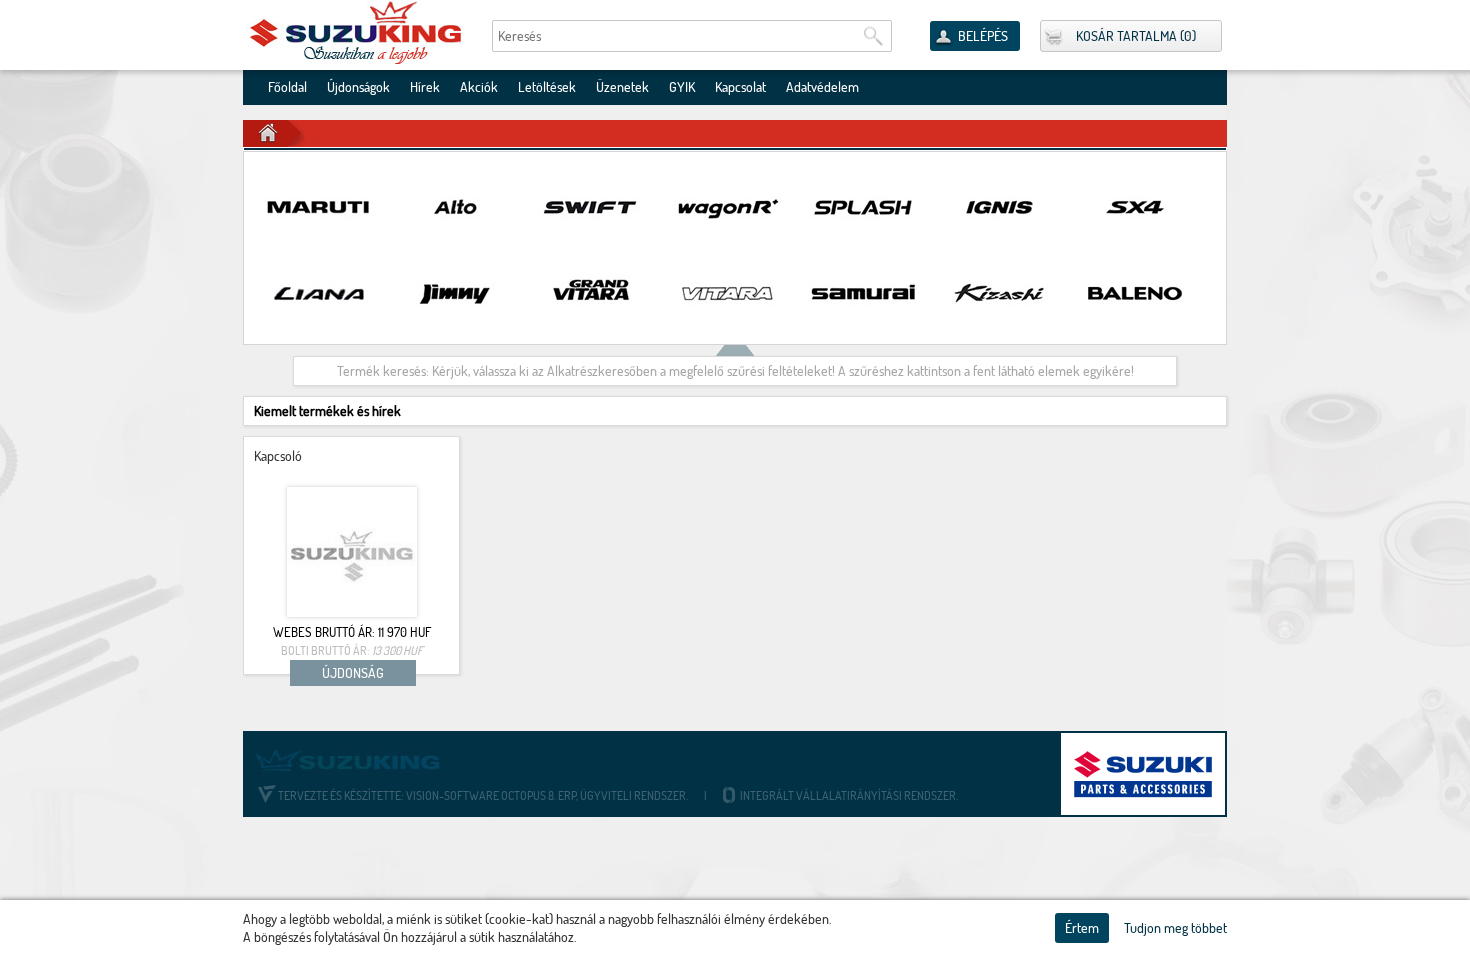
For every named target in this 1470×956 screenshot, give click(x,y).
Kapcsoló (278, 456)
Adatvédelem (822, 87)
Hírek (425, 87)
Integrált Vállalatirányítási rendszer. (848, 795)
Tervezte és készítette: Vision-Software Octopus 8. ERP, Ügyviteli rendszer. (483, 795)
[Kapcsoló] (352, 552)
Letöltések (547, 87)
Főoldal (287, 87)
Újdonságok (358, 87)
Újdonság (353, 673)
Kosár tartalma (1126, 36)
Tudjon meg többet (1175, 928)
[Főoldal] (357, 32)
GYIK (682, 87)
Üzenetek (622, 87)
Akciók (479, 87)
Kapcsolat (740, 87)
